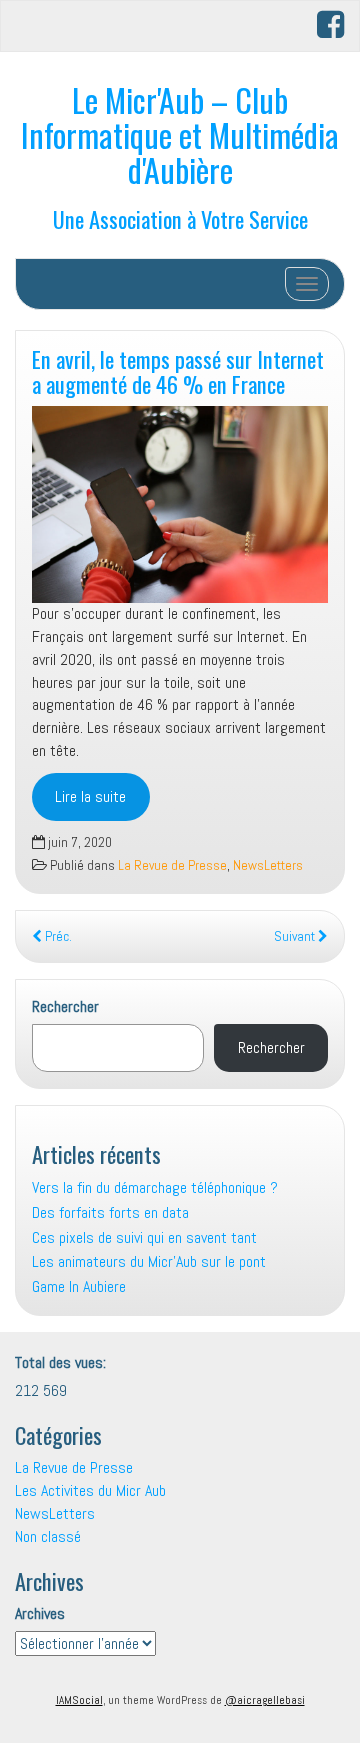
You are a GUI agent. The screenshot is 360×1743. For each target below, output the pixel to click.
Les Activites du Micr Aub (90, 1490)
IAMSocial (79, 1700)
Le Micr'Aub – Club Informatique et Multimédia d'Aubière (180, 134)
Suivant (296, 936)
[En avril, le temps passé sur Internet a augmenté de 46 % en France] (180, 504)
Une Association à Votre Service (180, 218)
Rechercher (65, 1006)
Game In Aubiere (79, 1286)
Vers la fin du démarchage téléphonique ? (155, 1187)
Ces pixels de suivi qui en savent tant (144, 1237)
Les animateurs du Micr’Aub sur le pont (149, 1261)
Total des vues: (62, 1362)
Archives (40, 1613)
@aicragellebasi (265, 1700)
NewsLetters (268, 865)
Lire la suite (90, 796)
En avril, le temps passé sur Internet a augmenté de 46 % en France (178, 371)
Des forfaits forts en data (110, 1212)
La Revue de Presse (172, 865)
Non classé (48, 1536)
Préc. (57, 936)
